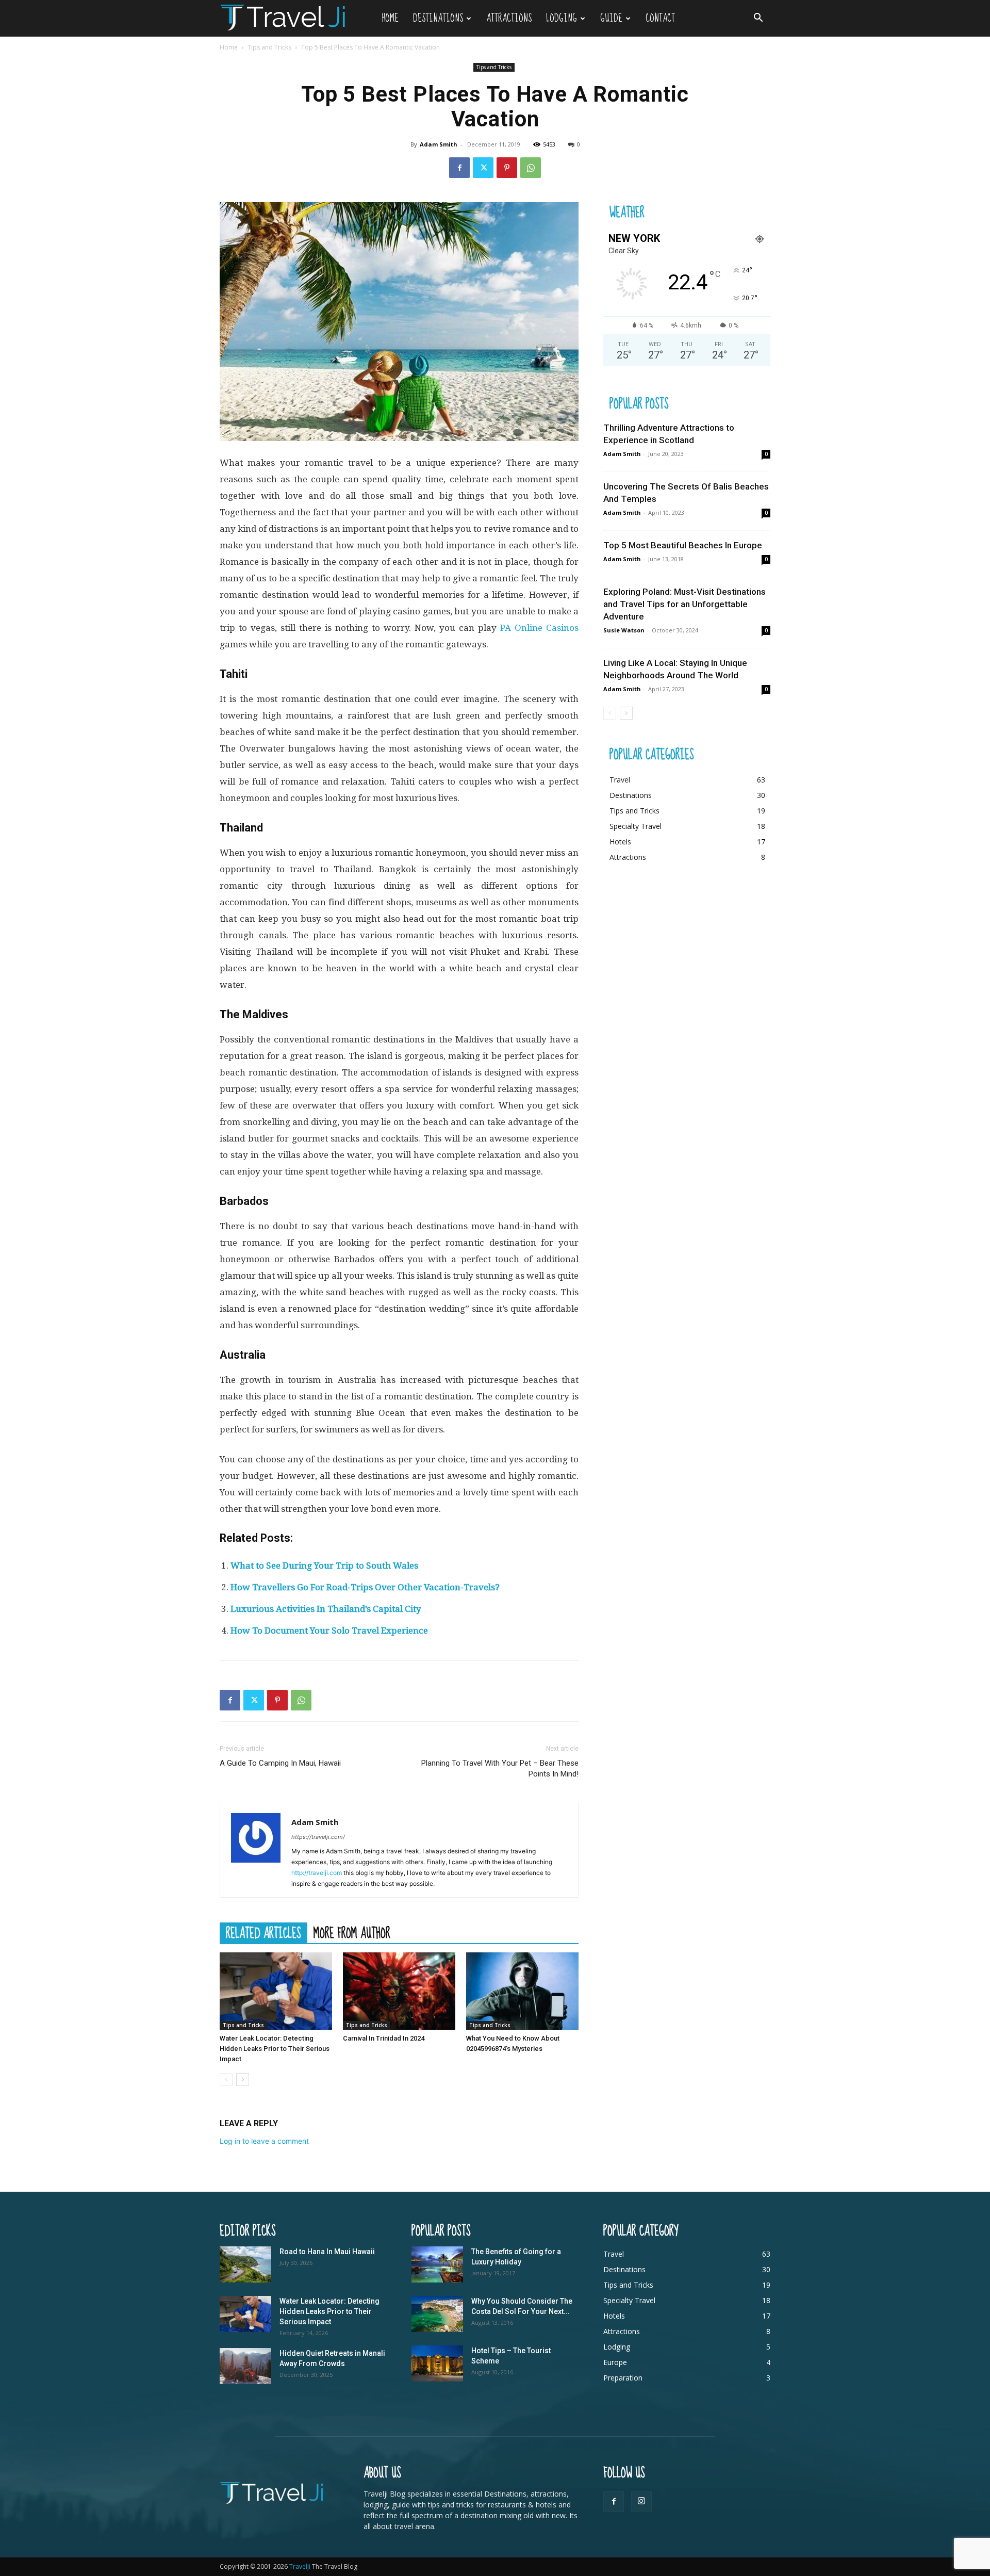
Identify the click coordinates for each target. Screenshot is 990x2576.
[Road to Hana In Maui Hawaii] (245, 2264)
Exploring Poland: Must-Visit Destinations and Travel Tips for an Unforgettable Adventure (684, 604)
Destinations (438, 18)
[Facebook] (459, 168)
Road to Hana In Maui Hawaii (327, 2252)
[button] (758, 19)
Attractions (509, 18)
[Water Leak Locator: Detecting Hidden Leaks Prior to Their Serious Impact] (276, 1991)
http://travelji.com (317, 1873)
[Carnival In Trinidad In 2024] (399, 1991)
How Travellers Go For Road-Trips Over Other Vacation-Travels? (365, 1587)
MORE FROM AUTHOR (352, 1933)
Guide (611, 18)
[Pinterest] (507, 168)
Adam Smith (439, 144)
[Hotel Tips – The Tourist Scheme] (437, 2363)
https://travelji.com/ (318, 1837)
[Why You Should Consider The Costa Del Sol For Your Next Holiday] (437, 2314)
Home (390, 18)
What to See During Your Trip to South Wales (324, 1566)
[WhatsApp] (531, 168)
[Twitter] (483, 168)
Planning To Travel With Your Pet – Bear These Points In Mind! (500, 1768)
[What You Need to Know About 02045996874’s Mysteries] (522, 1991)
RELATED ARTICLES (263, 1933)
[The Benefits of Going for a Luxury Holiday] (437, 2264)
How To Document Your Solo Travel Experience (329, 1631)
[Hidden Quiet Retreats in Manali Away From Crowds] (245, 2366)
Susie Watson (624, 630)
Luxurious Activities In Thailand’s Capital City (326, 1609)
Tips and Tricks (269, 47)
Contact (660, 18)
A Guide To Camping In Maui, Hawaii (280, 1763)
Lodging (562, 18)
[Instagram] (641, 2501)
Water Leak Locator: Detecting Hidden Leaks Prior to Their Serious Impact (275, 2049)
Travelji (301, 2566)
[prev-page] (226, 2080)
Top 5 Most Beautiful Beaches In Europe (683, 545)
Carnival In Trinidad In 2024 (384, 2038)
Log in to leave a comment (264, 2141)
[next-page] (243, 2080)
